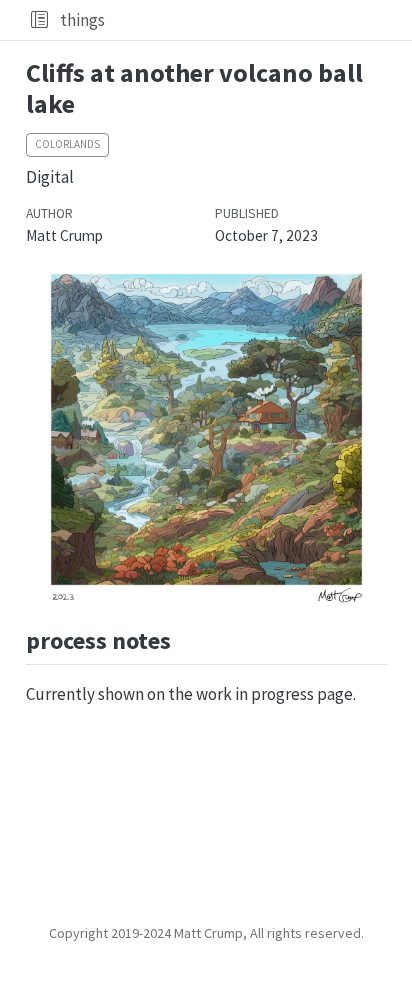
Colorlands (67, 144)
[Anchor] (187, 638)
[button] (39, 20)
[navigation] (254, 20)
